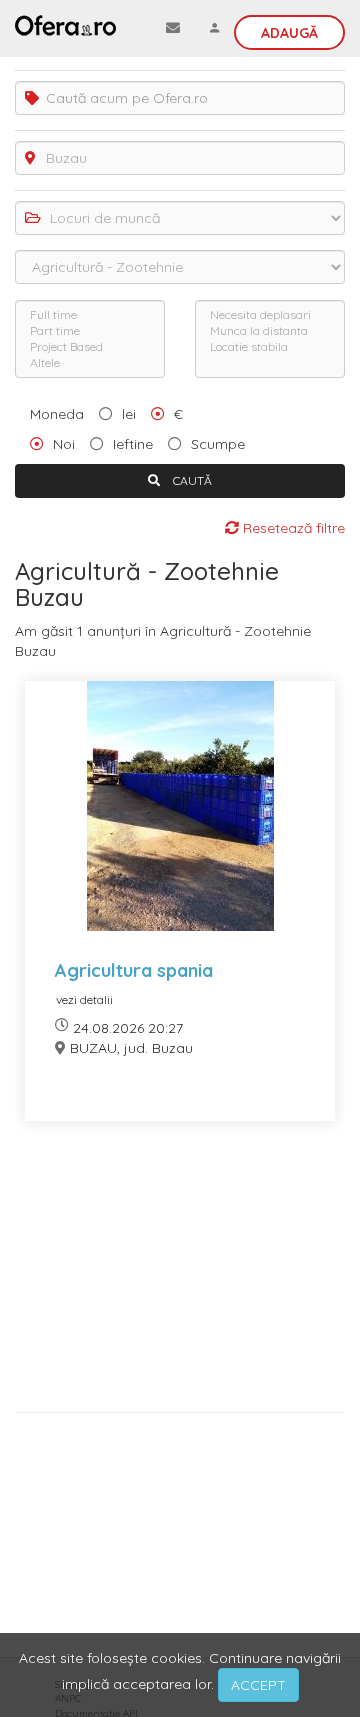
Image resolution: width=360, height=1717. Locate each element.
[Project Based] (90, 347)
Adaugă (289, 33)
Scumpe (218, 444)
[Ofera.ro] (65, 25)
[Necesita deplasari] (270, 315)
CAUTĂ (191, 480)
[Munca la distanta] (270, 331)
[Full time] (90, 315)
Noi (64, 444)
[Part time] (90, 331)
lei (129, 414)
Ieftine (133, 444)
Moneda (57, 414)
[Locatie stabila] (270, 347)
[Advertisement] (180, 1274)
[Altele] (90, 363)
